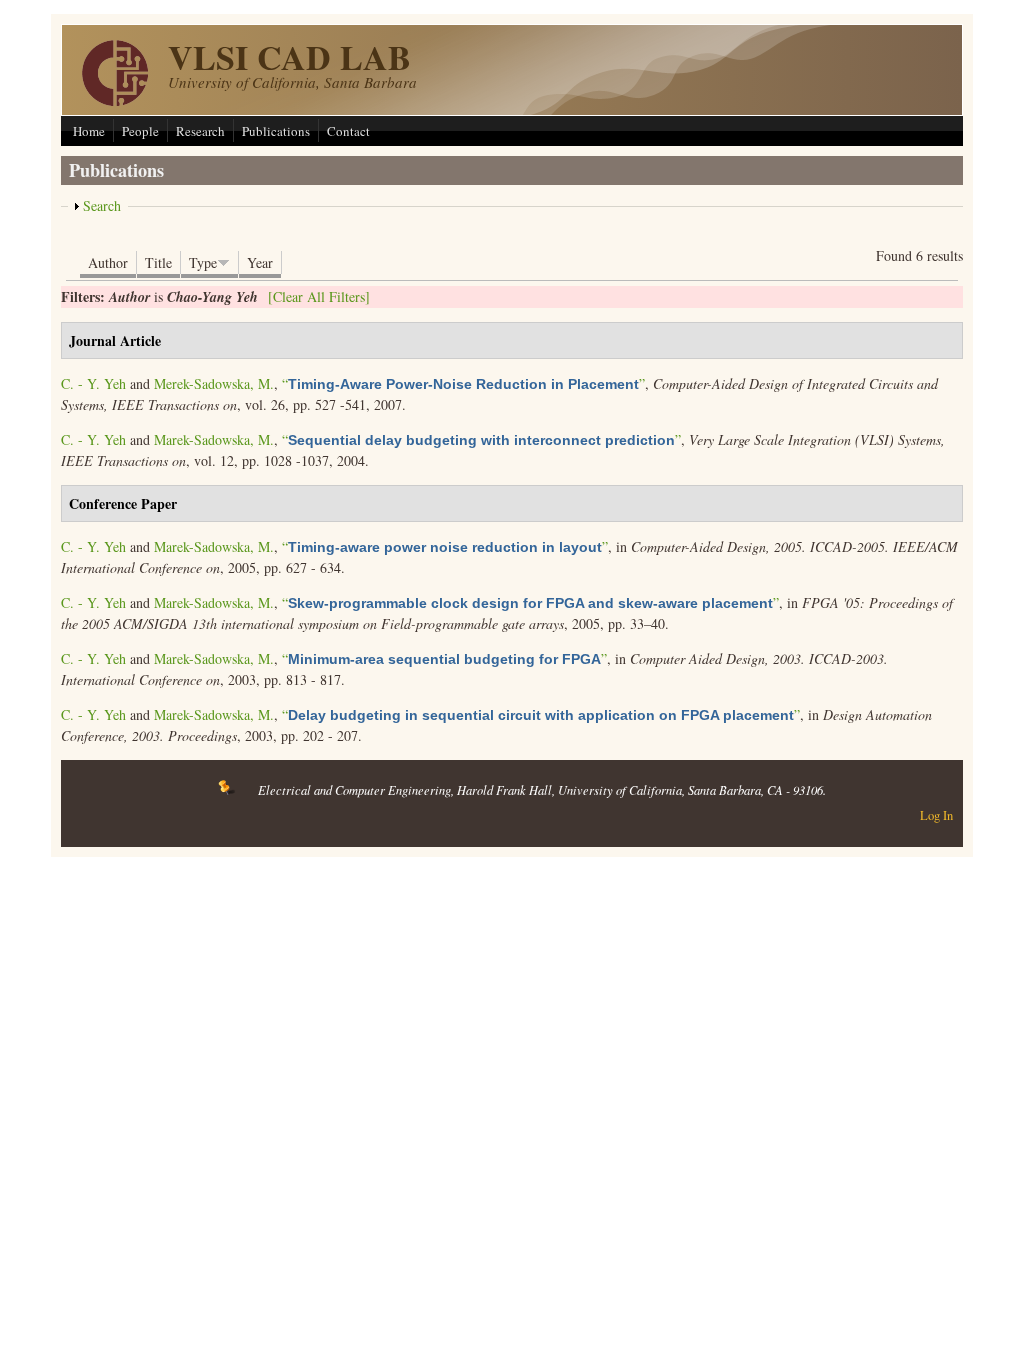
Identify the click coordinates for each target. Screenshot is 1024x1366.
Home (89, 131)
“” (463, 383)
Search (102, 205)
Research (200, 131)
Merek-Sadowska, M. (214, 383)
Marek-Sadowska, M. (214, 439)
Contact (348, 131)
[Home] (115, 100)
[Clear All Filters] (319, 296)
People (140, 131)
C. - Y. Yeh (93, 383)
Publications (276, 131)
